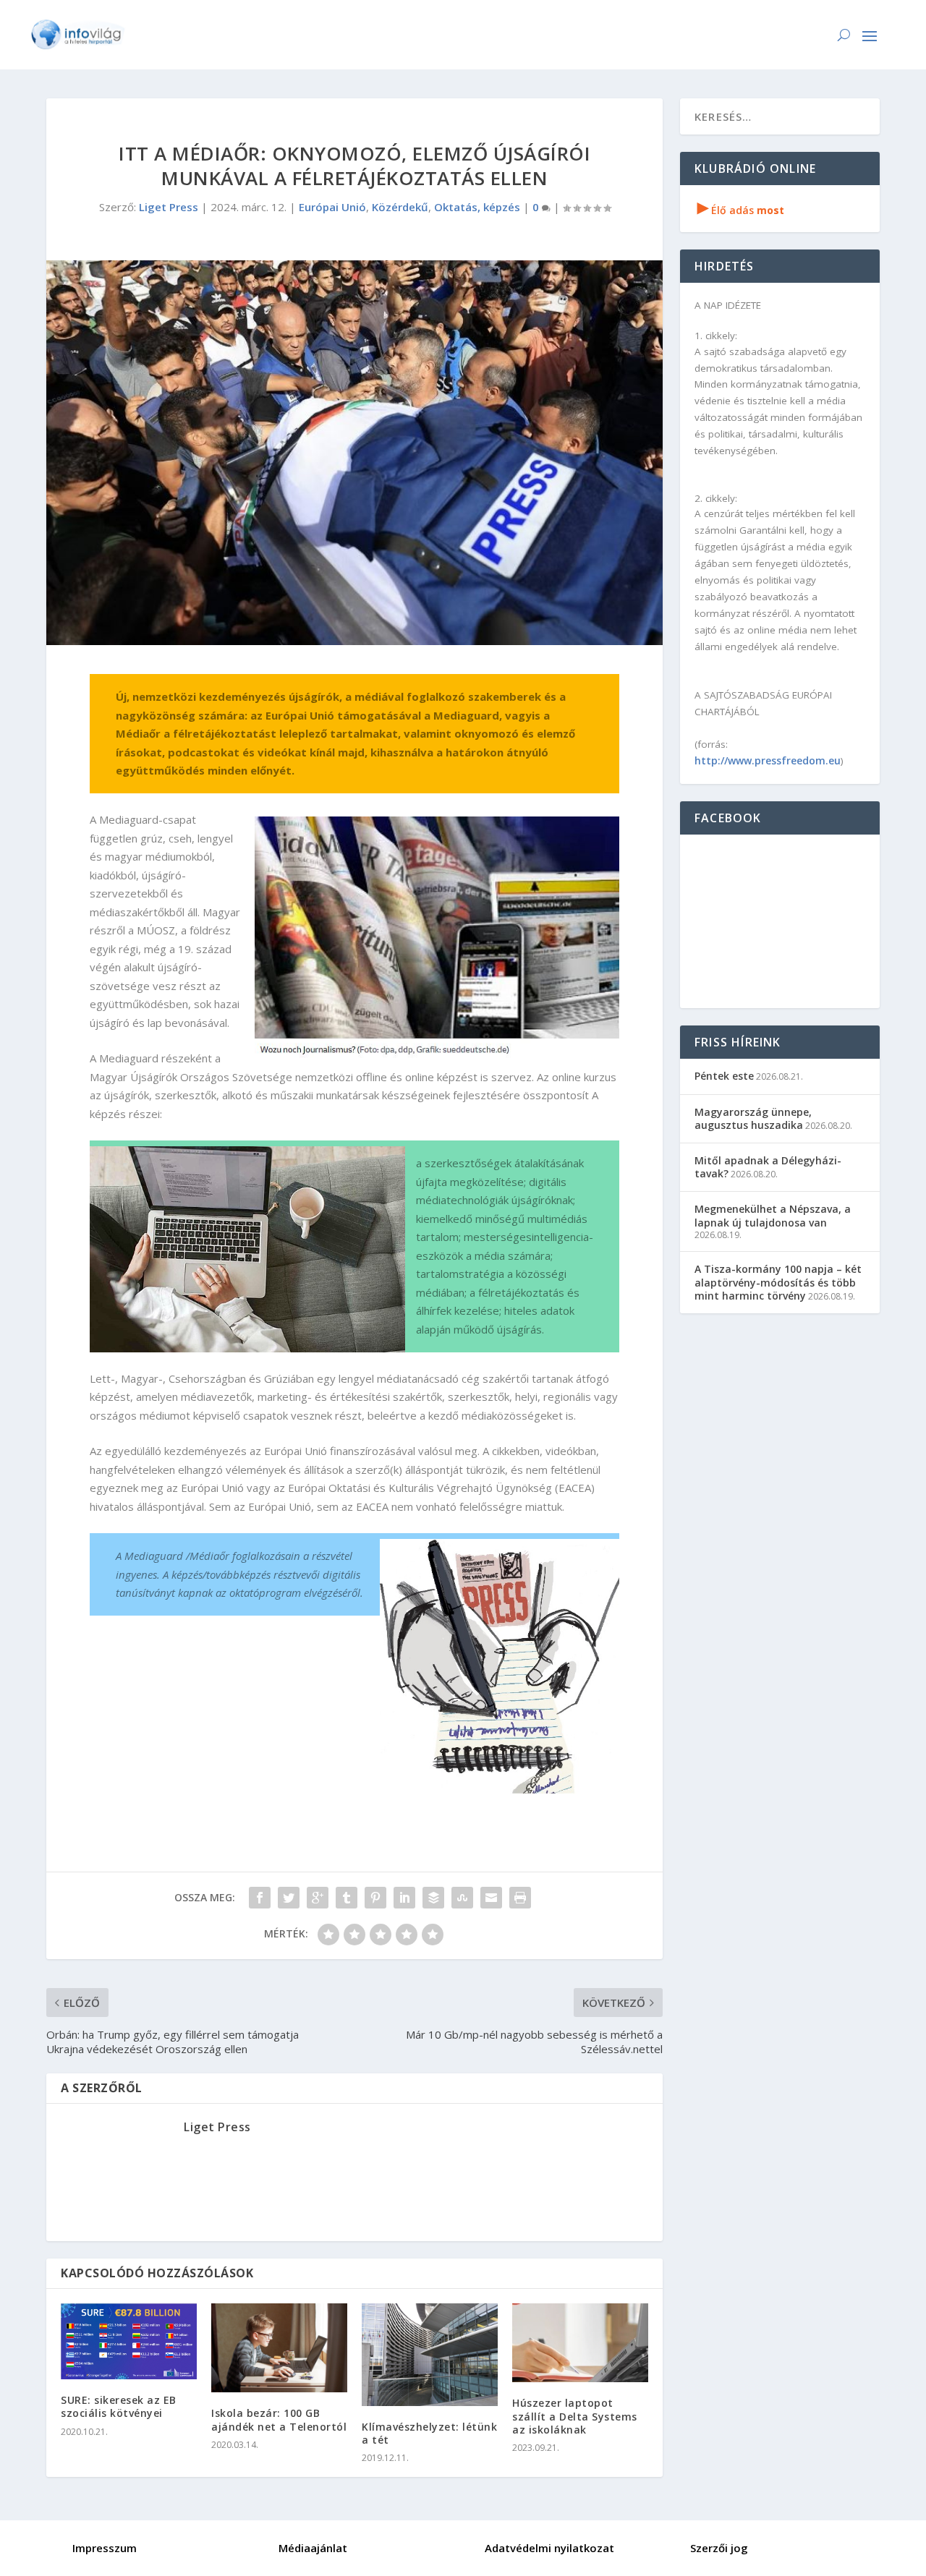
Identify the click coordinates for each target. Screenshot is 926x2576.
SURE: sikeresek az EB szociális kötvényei (119, 2406)
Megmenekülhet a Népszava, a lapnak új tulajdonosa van (773, 1215)
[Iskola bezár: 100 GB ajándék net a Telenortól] (279, 2348)
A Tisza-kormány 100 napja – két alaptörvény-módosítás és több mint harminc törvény (778, 1282)
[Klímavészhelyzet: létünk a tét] (430, 2355)
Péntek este (724, 1076)
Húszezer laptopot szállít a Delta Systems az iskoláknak (575, 2416)
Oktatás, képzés (477, 207)
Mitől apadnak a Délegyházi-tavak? (768, 1167)
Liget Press (169, 207)
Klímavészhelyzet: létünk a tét (429, 2433)
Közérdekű (400, 207)
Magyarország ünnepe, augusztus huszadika (753, 1118)
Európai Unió (332, 207)
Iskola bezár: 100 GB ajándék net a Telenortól (279, 2419)
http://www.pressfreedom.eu (768, 760)
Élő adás (741, 210)
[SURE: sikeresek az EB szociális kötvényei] (129, 2341)
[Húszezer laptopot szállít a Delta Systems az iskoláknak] (580, 2343)
